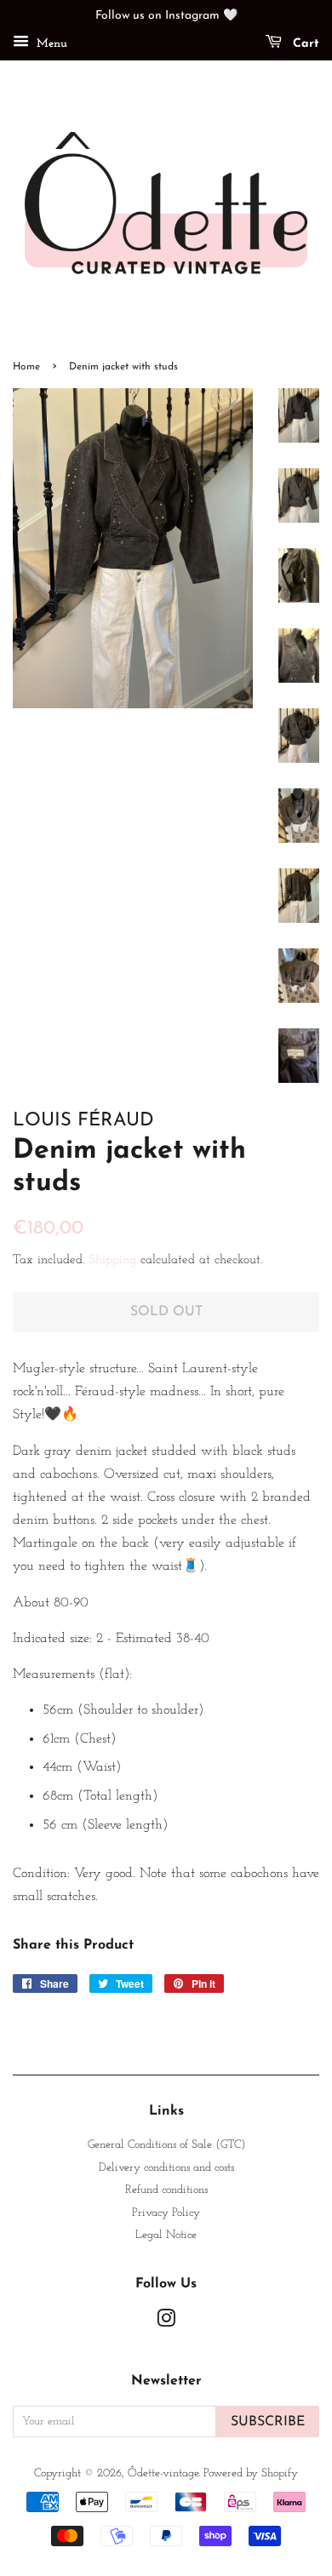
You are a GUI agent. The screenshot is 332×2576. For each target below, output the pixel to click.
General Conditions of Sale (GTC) (166, 2145)
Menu (50, 44)
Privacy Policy (166, 2213)
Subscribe (268, 2422)
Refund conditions (166, 2190)
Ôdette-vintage (163, 2473)
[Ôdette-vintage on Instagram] (166, 2323)
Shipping (112, 1260)
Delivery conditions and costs (166, 2168)
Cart (304, 44)
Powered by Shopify (251, 2473)
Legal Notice (166, 2235)
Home (26, 367)
